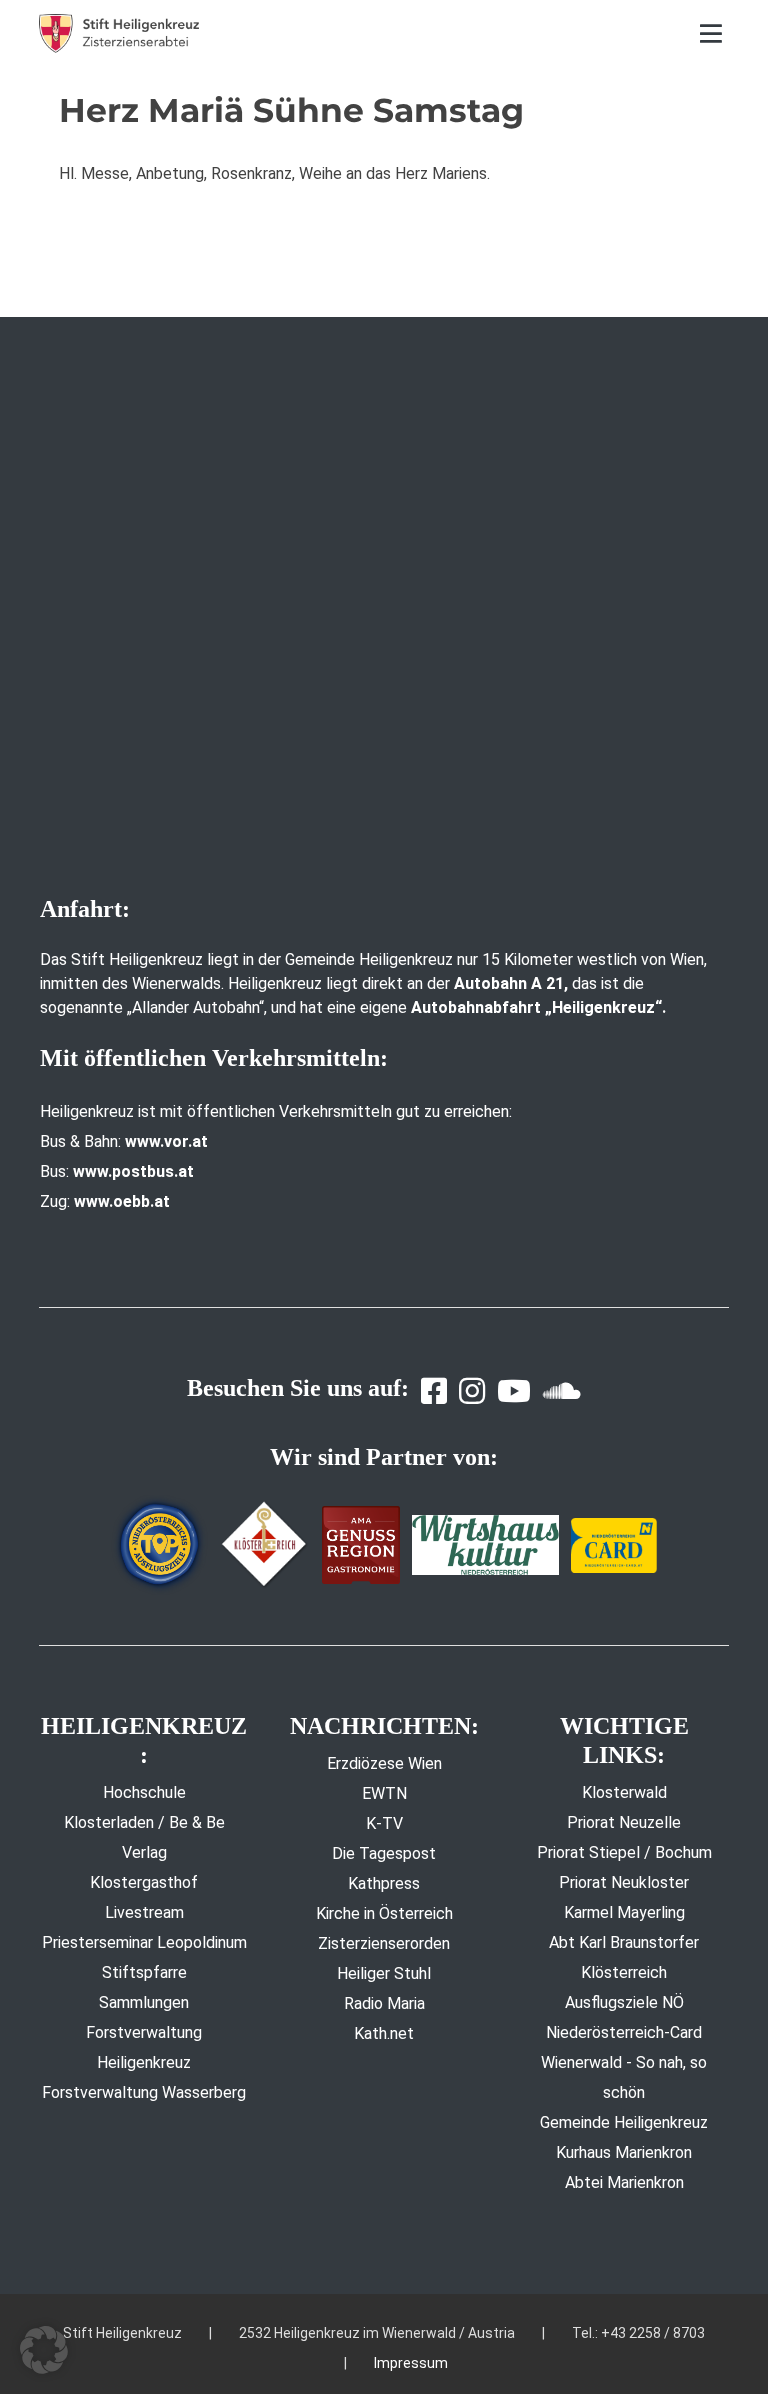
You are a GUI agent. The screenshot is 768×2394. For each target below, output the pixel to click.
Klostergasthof (144, 1882)
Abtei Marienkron (624, 2182)
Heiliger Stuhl (384, 1973)
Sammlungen (144, 2002)
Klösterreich (624, 1972)
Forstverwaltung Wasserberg (144, 2092)
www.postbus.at (133, 1171)
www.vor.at (166, 1141)
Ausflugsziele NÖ (624, 2002)
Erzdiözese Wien (384, 1763)
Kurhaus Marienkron (624, 2152)
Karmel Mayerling (624, 1912)
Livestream (144, 1912)
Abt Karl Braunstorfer (624, 1942)
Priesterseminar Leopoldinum (144, 1942)
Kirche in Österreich (384, 1913)
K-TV (384, 1823)
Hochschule (144, 1792)
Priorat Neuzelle (624, 1822)
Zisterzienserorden (384, 1943)
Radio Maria (384, 2003)
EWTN (384, 1793)
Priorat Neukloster (624, 1882)
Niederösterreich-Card (624, 2032)
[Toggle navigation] (711, 33)
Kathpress (384, 1883)
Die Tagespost (384, 1853)
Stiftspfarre (144, 1972)
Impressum (411, 2363)
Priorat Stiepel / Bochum (624, 1852)
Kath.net (384, 2033)
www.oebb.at (122, 1201)
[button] (44, 2350)
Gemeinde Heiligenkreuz (624, 2122)
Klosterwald (624, 1792)
